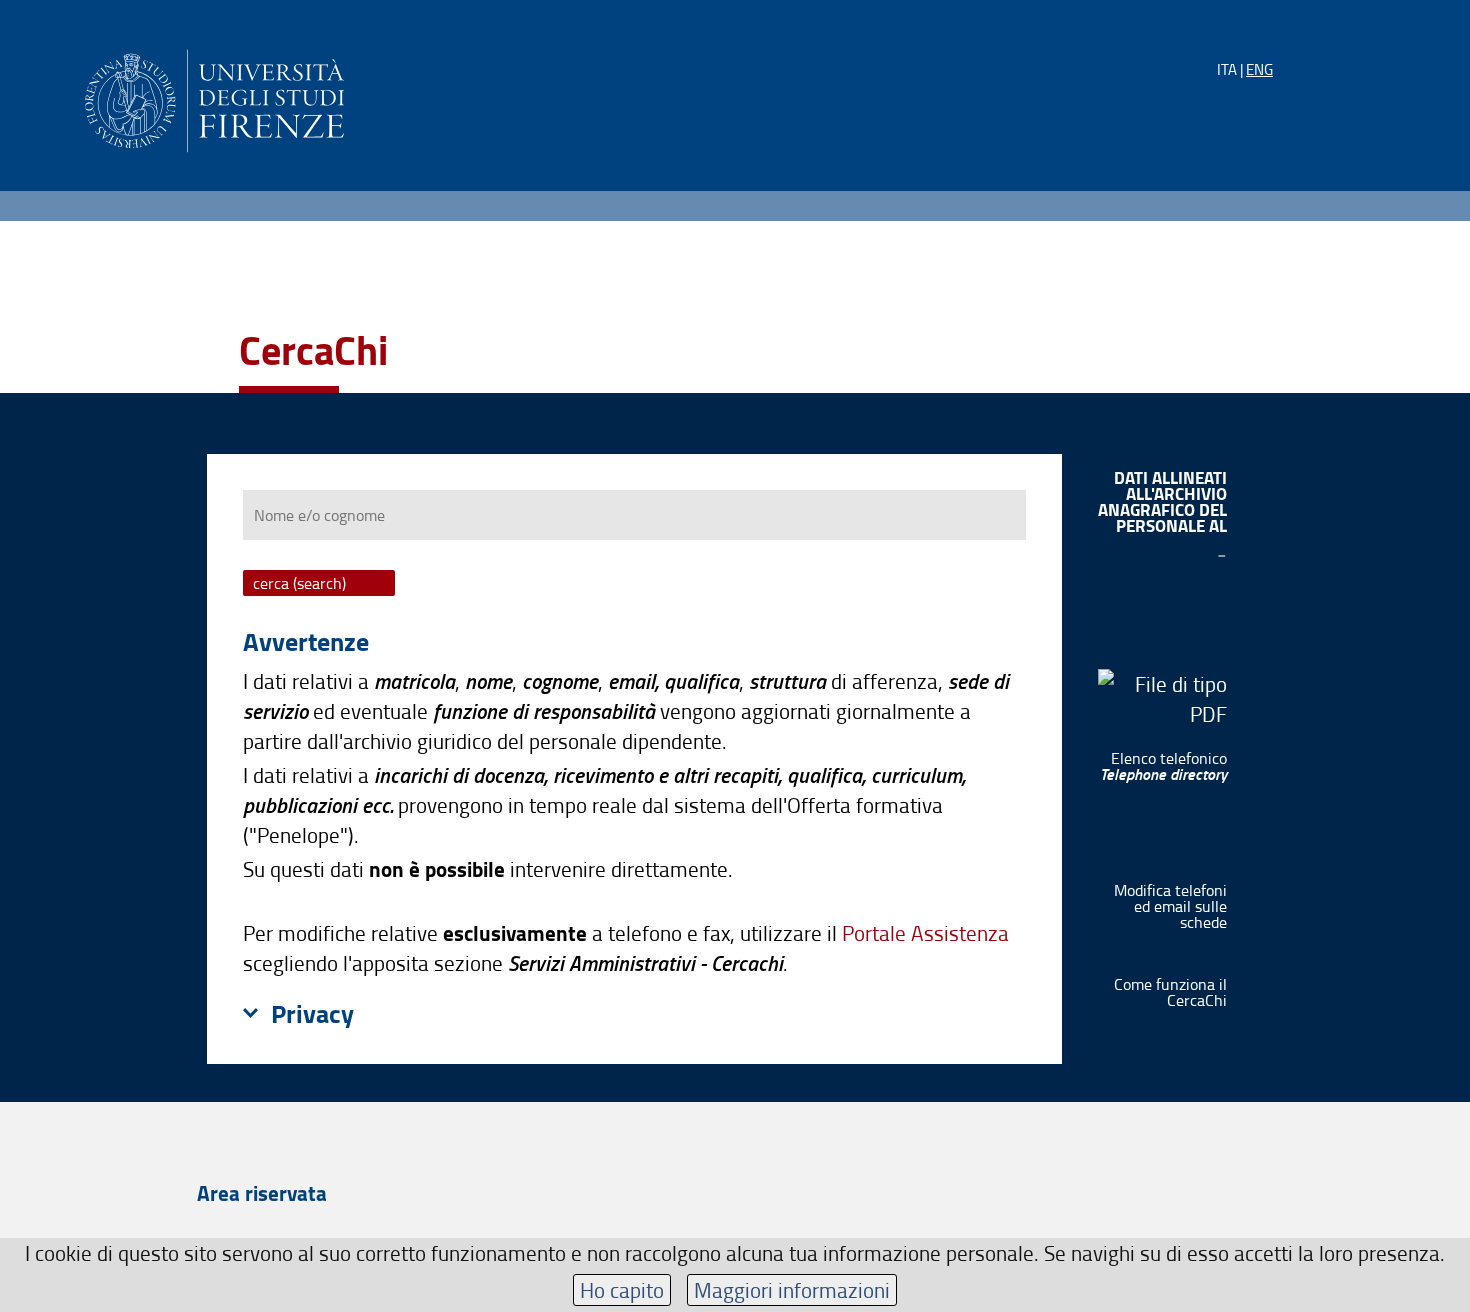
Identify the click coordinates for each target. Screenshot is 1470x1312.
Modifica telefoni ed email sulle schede (1170, 906)
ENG (1259, 69)
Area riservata (262, 1193)
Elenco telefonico (1163, 766)
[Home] (214, 97)
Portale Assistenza (925, 932)
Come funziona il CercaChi (1170, 992)
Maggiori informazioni (792, 1289)
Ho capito (622, 1289)
